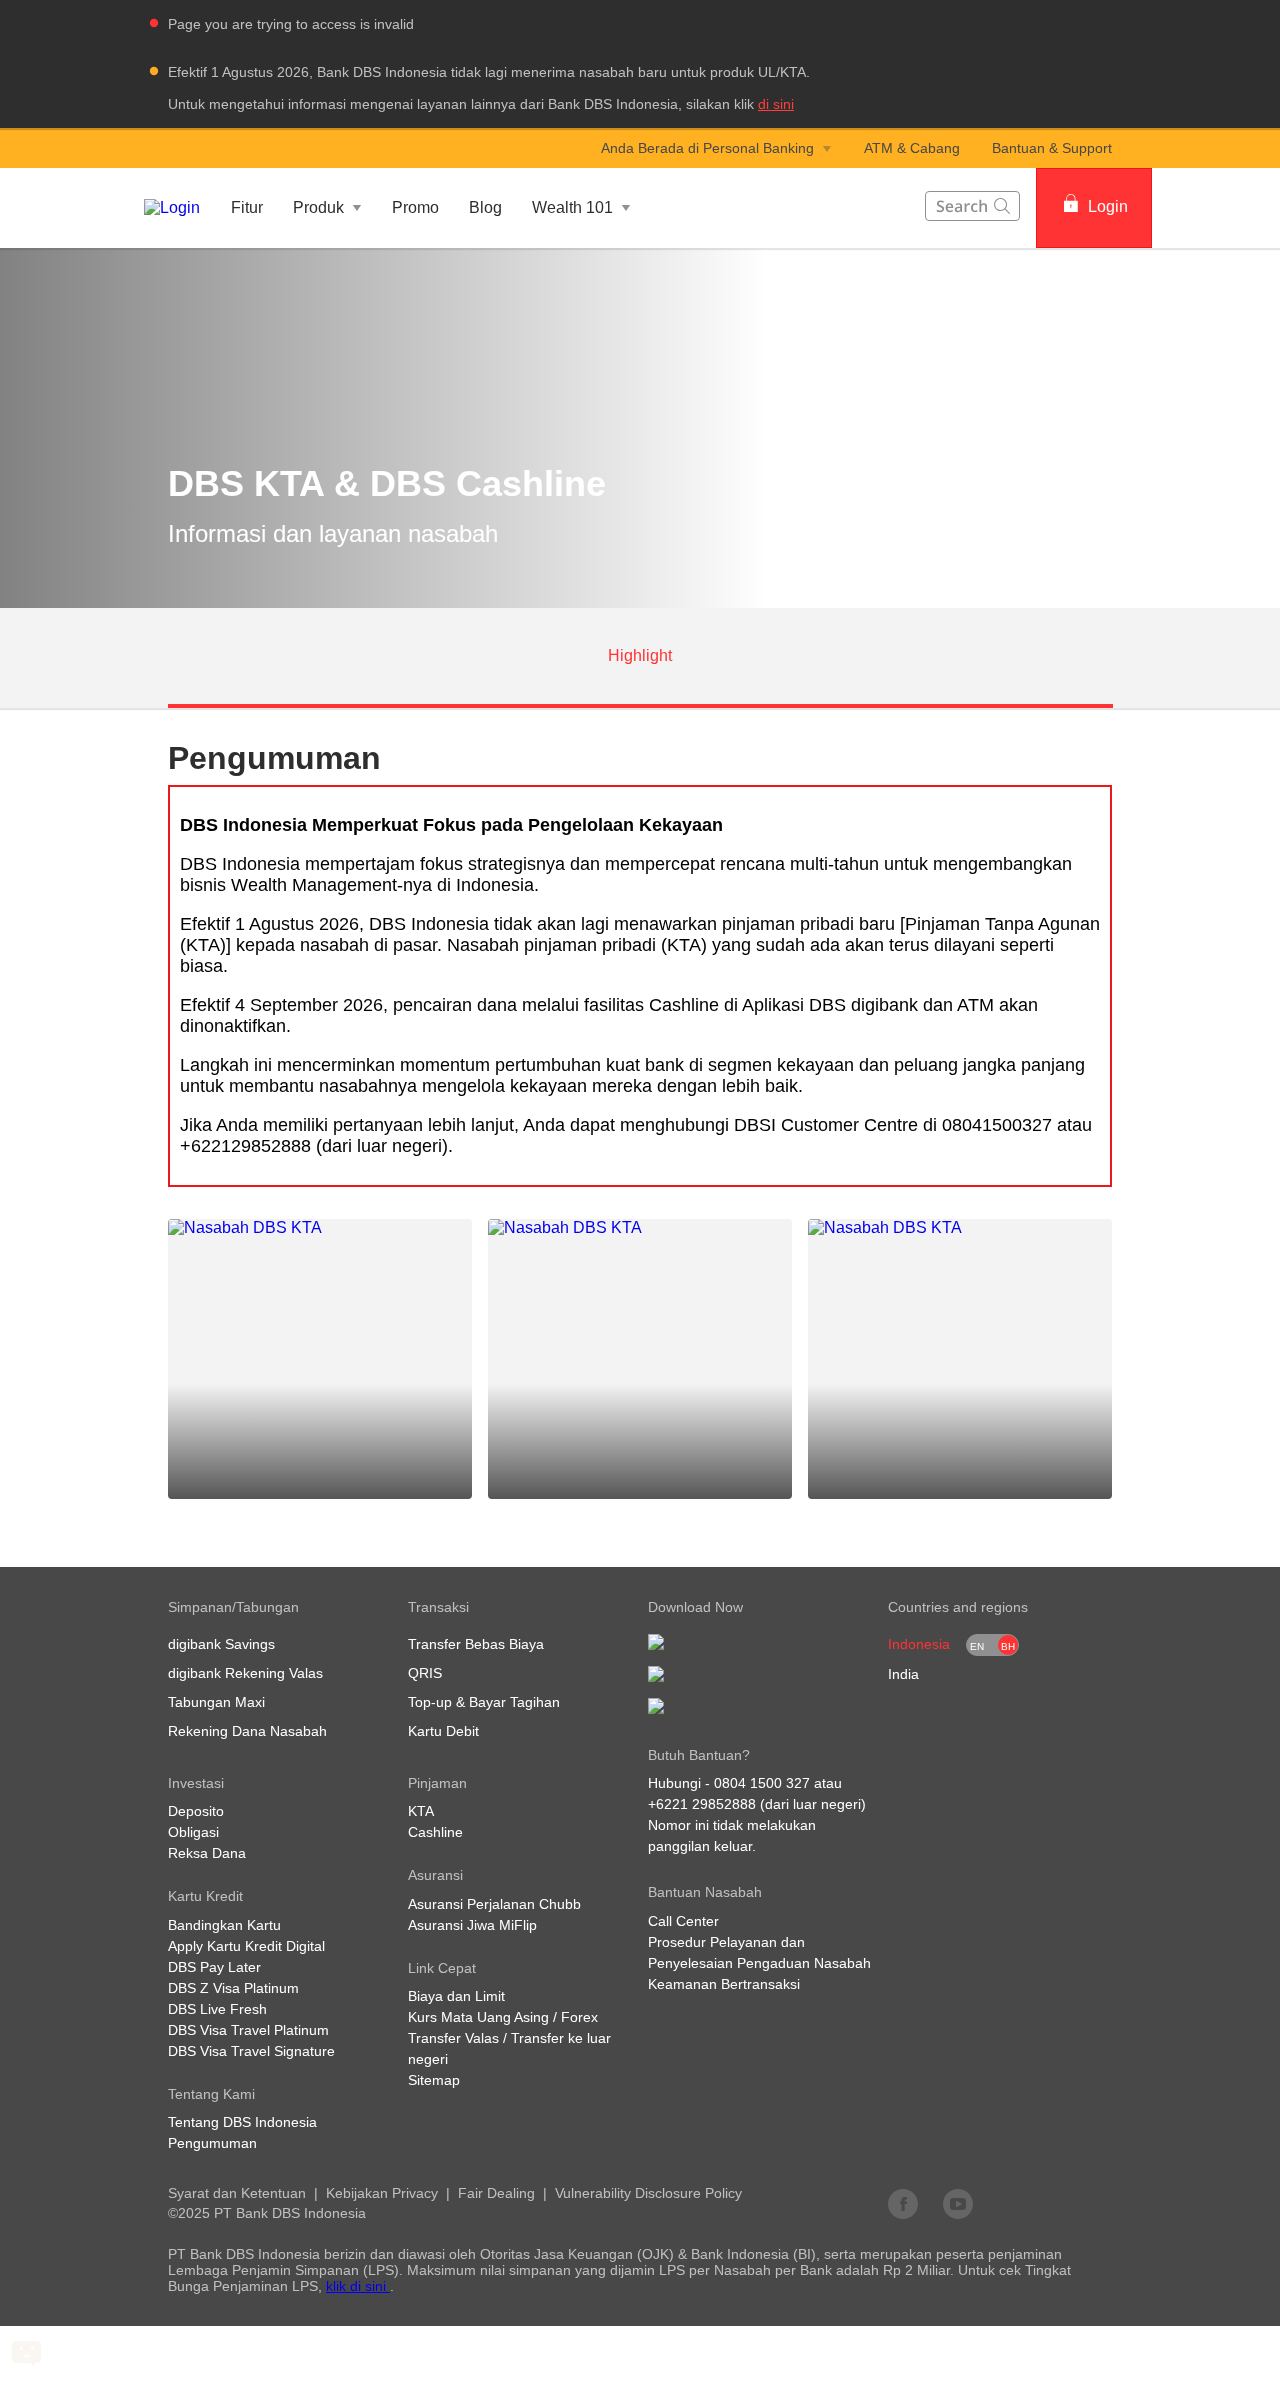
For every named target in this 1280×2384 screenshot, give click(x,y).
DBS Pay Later (214, 1967)
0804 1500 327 (762, 1783)
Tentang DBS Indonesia (242, 2122)
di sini (776, 104)
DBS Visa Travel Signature (251, 2051)
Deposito (196, 1811)
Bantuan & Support (1052, 148)
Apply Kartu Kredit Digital (246, 1946)
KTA (421, 1811)
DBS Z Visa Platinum (233, 1988)
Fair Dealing (496, 2193)
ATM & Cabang (912, 148)
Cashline (435, 1832)
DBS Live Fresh (217, 2009)
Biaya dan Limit (456, 1996)
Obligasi (193, 1832)
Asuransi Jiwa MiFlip (472, 1925)
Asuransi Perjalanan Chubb (494, 1904)
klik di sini (358, 2286)
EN (977, 1646)
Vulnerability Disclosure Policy (648, 2193)
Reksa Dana (207, 1853)
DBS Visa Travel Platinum (248, 2030)
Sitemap (434, 2080)
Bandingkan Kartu (224, 1925)
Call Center (683, 1921)
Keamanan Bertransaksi (724, 1984)
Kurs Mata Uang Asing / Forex (503, 2017)
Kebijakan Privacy (382, 2193)
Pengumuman (212, 2143)
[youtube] (958, 2203)
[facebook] (903, 2203)
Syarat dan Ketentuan (237, 2193)
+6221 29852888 (702, 1804)
